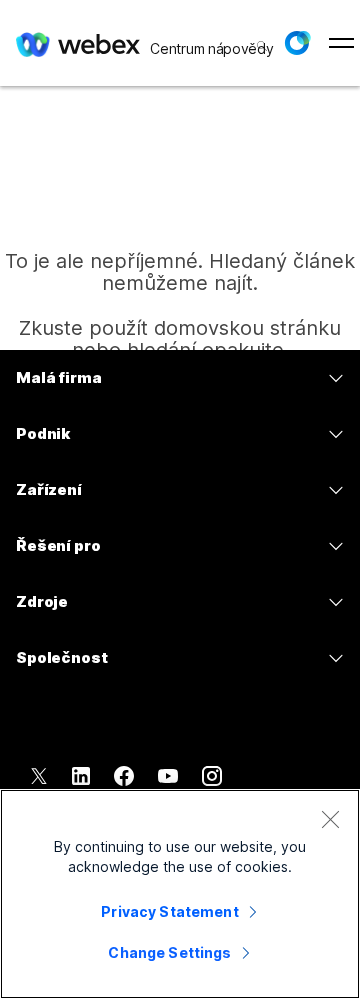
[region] (180, 894)
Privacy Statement (169, 911)
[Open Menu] (341, 43)
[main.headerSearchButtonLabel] (260, 39)
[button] (297, 43)
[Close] (330, 819)
